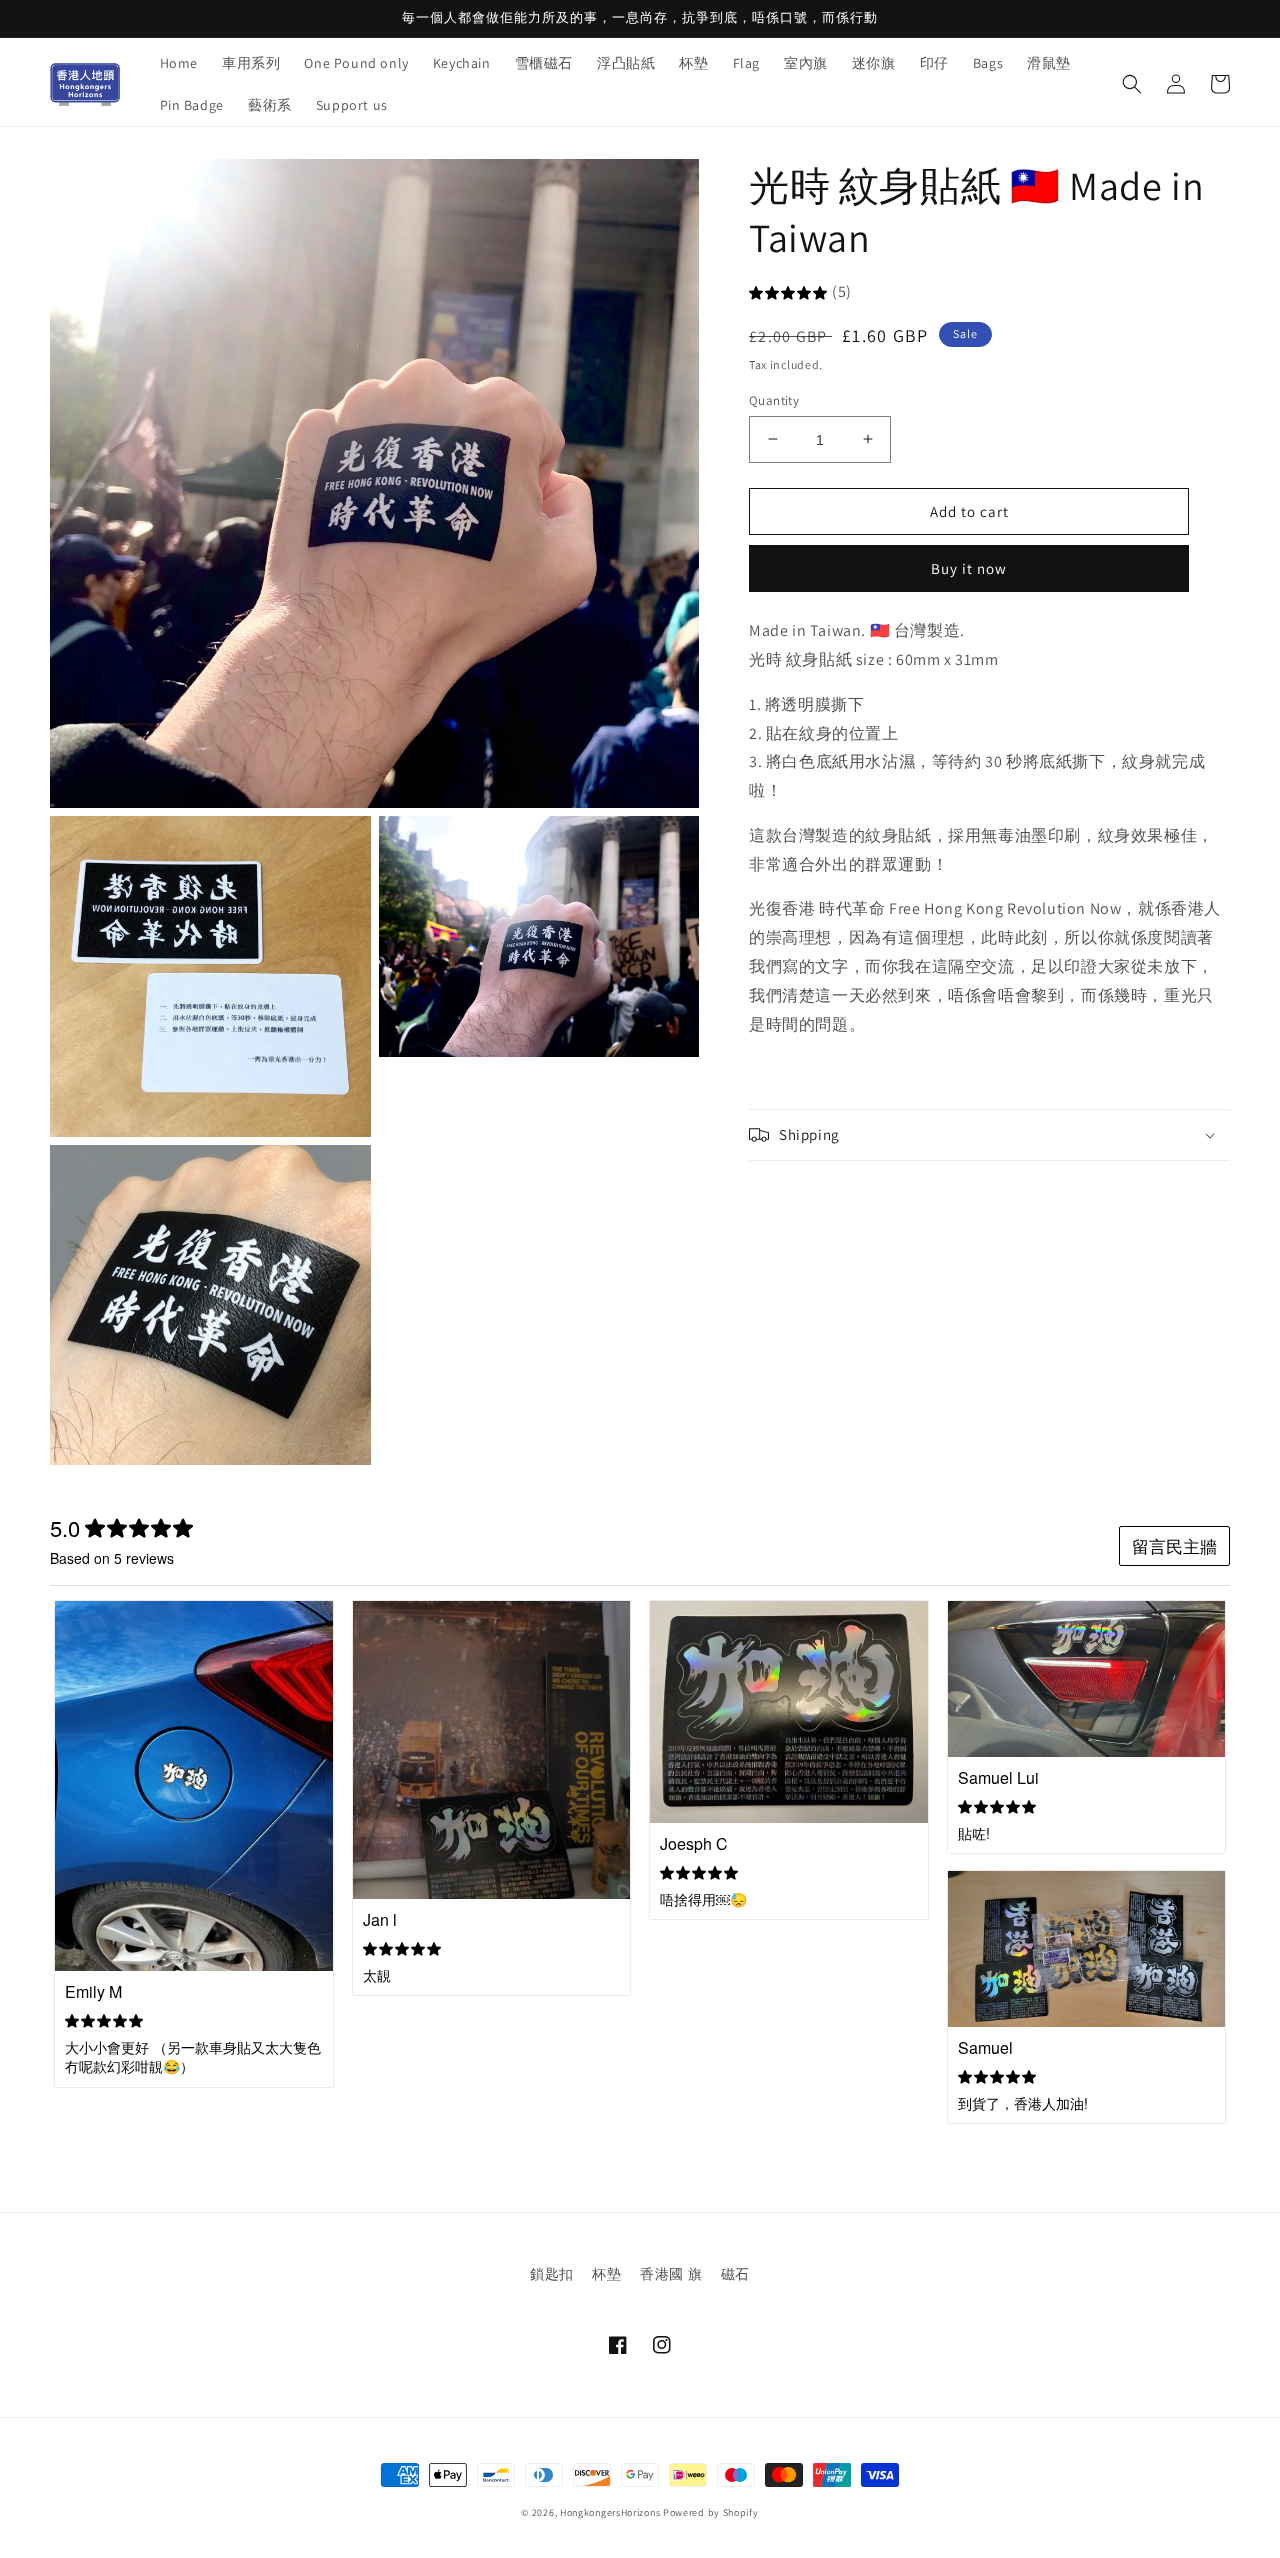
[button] (1132, 84)
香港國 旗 (671, 2274)
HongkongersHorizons (610, 2512)
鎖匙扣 (552, 2274)
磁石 (735, 2274)
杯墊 (606, 2274)
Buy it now (969, 568)
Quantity (774, 399)
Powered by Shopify (711, 2512)
